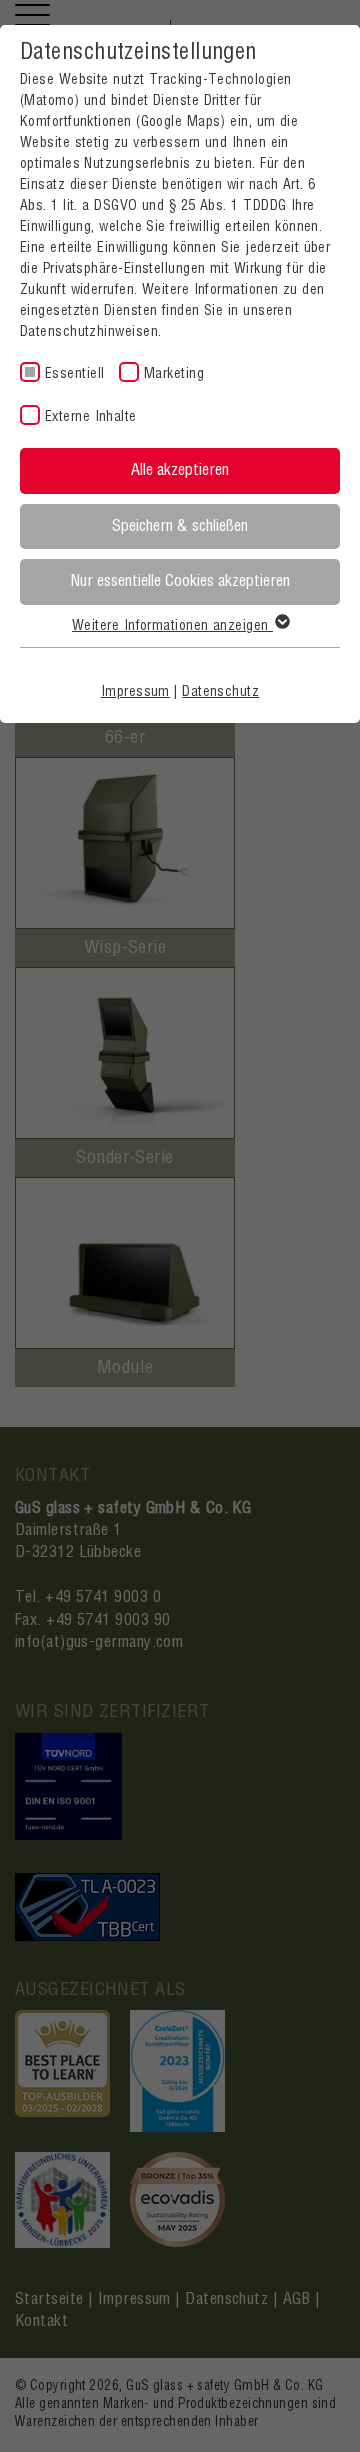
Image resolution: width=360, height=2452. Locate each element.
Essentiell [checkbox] (75, 374)
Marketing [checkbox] (174, 374)
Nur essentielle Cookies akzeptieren (180, 581)
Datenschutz (220, 692)
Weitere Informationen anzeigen (172, 626)
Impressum (135, 692)
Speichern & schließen (180, 526)
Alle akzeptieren (180, 470)
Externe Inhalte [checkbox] (91, 417)
